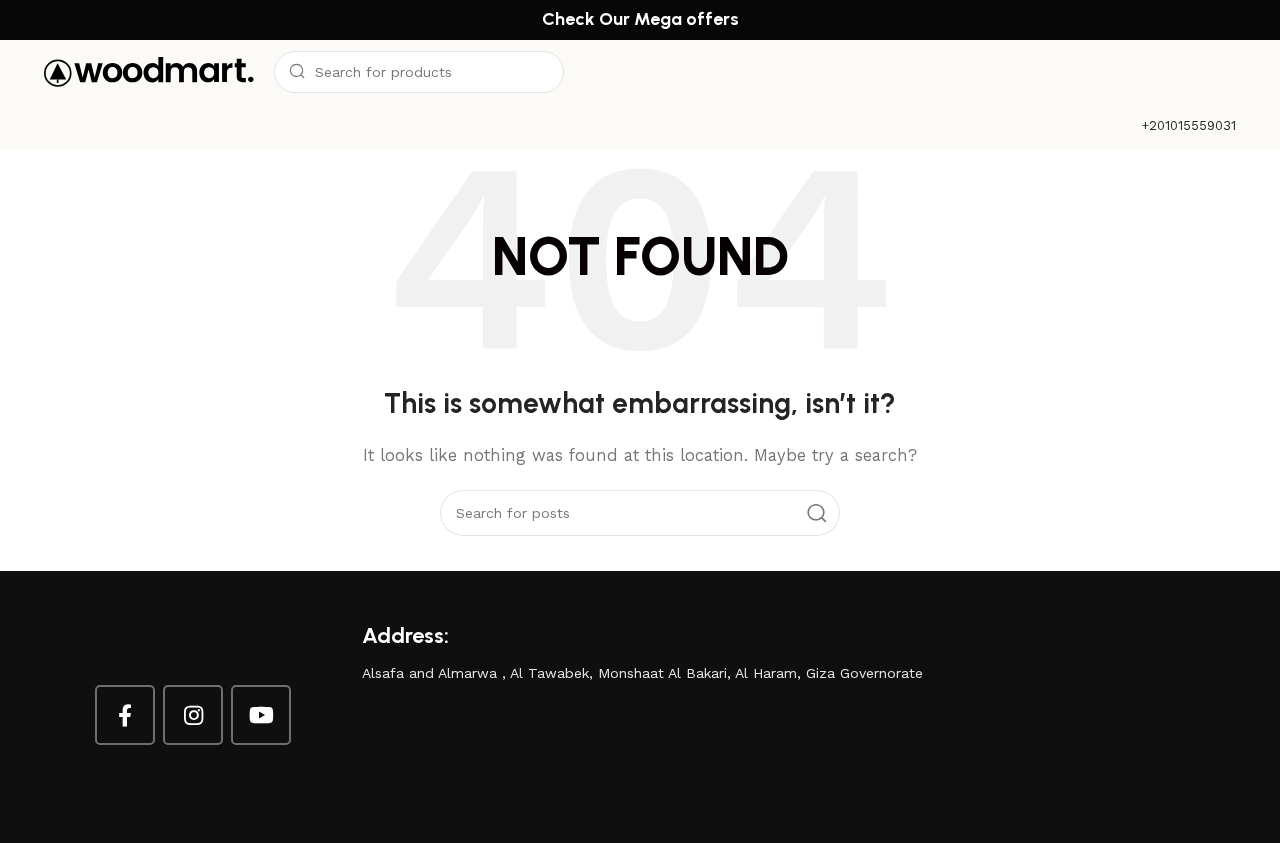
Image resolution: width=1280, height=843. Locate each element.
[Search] (817, 513)
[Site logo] (149, 71)
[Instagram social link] (193, 715)
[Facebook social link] (125, 715)
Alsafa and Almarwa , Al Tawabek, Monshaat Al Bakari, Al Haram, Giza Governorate (642, 673)
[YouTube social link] (261, 715)
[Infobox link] (1188, 126)
